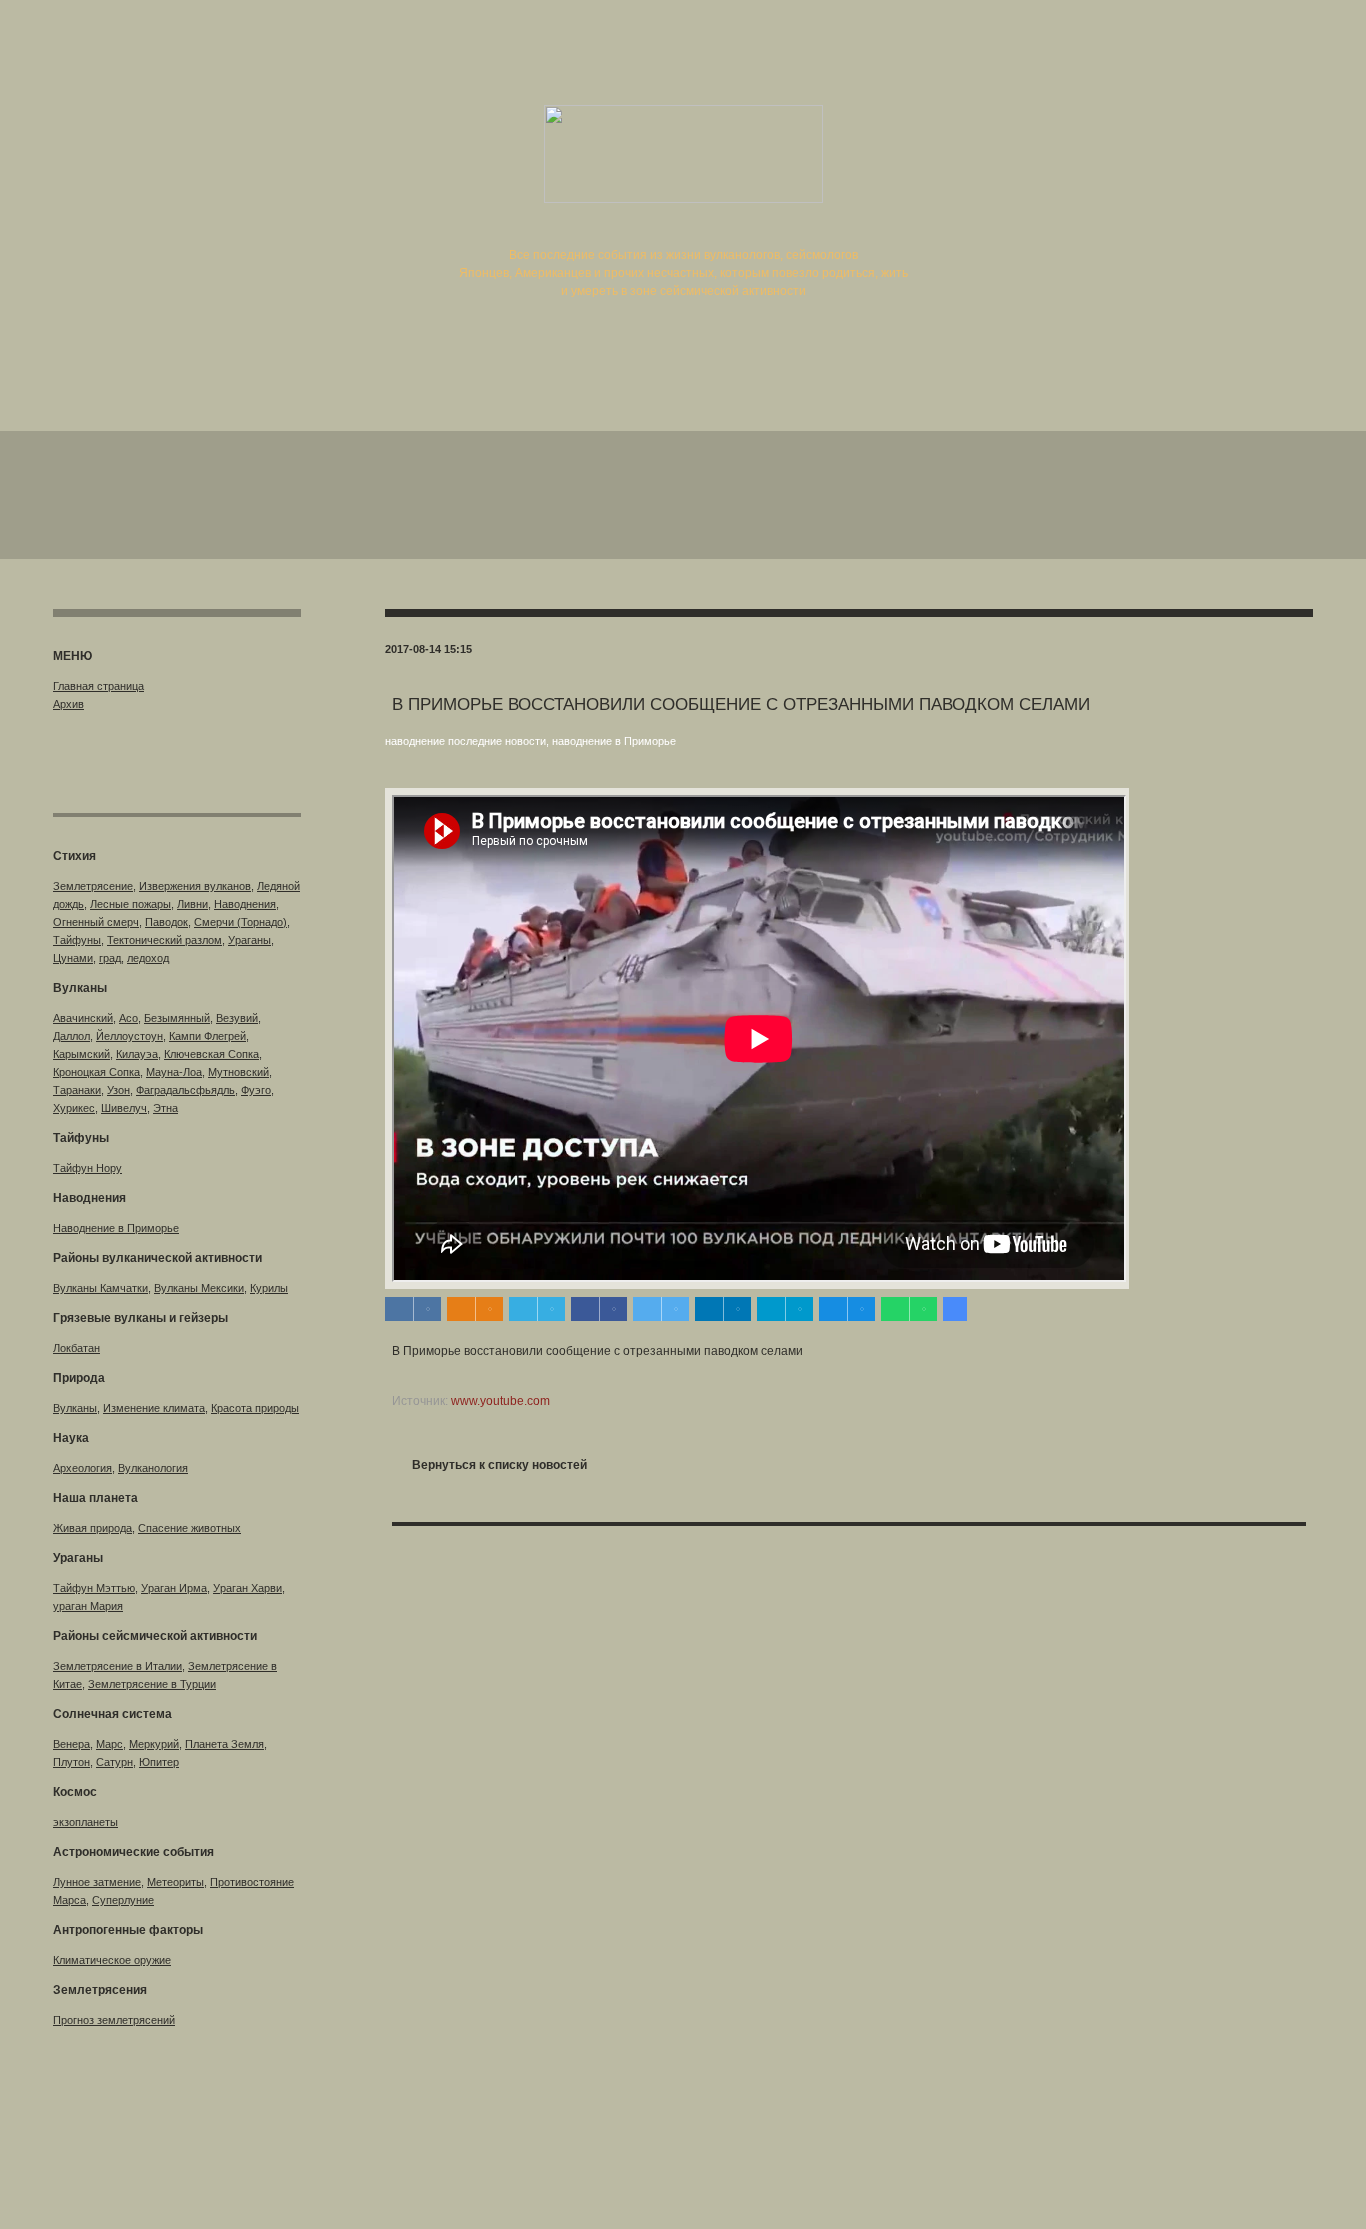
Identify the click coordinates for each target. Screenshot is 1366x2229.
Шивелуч (124, 1108)
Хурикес (74, 1108)
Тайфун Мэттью (94, 1588)
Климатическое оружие (112, 1960)
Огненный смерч (96, 922)
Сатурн (114, 1762)
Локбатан (76, 1348)
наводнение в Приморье (614, 741)
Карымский (81, 1054)
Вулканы (75, 1408)
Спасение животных (189, 1528)
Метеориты (175, 1882)
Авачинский (83, 1018)
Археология (82, 1468)
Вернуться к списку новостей (499, 1465)
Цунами (73, 958)
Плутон (71, 1762)
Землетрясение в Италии (117, 1666)
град (110, 958)
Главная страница (98, 686)
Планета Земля (224, 1744)
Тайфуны (77, 940)
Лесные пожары (130, 904)
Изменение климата (154, 1408)
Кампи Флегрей (207, 1036)
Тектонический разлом (164, 940)
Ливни (192, 904)
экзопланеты (85, 1822)
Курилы (269, 1288)
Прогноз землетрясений (114, 2020)
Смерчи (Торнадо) (240, 922)
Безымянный (177, 1018)
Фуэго (256, 1090)
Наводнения (245, 904)
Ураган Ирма (174, 1588)
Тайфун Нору (87, 1168)
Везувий (237, 1018)
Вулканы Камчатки (100, 1288)
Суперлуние (123, 1900)
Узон (118, 1090)
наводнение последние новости (465, 741)
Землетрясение (93, 886)
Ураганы (249, 940)
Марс (109, 1744)
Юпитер (159, 1762)
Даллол (71, 1036)
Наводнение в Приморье (116, 1228)
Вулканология (153, 1468)
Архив (68, 704)
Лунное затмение (97, 1882)
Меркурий (154, 1744)
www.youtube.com (500, 1401)
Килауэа (137, 1054)
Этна (165, 1108)
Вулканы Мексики (199, 1288)
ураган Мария (88, 1606)
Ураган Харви (247, 1588)
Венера (71, 1744)
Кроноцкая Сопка (96, 1072)
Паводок (166, 922)
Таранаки (77, 1090)
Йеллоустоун (129, 1036)
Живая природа (92, 1528)
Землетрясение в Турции (152, 1684)
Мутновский (238, 1072)
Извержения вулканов (195, 886)
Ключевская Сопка (211, 1054)
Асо (128, 1018)
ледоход (148, 958)
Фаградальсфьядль (185, 1090)
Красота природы (255, 1408)
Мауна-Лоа (174, 1072)
